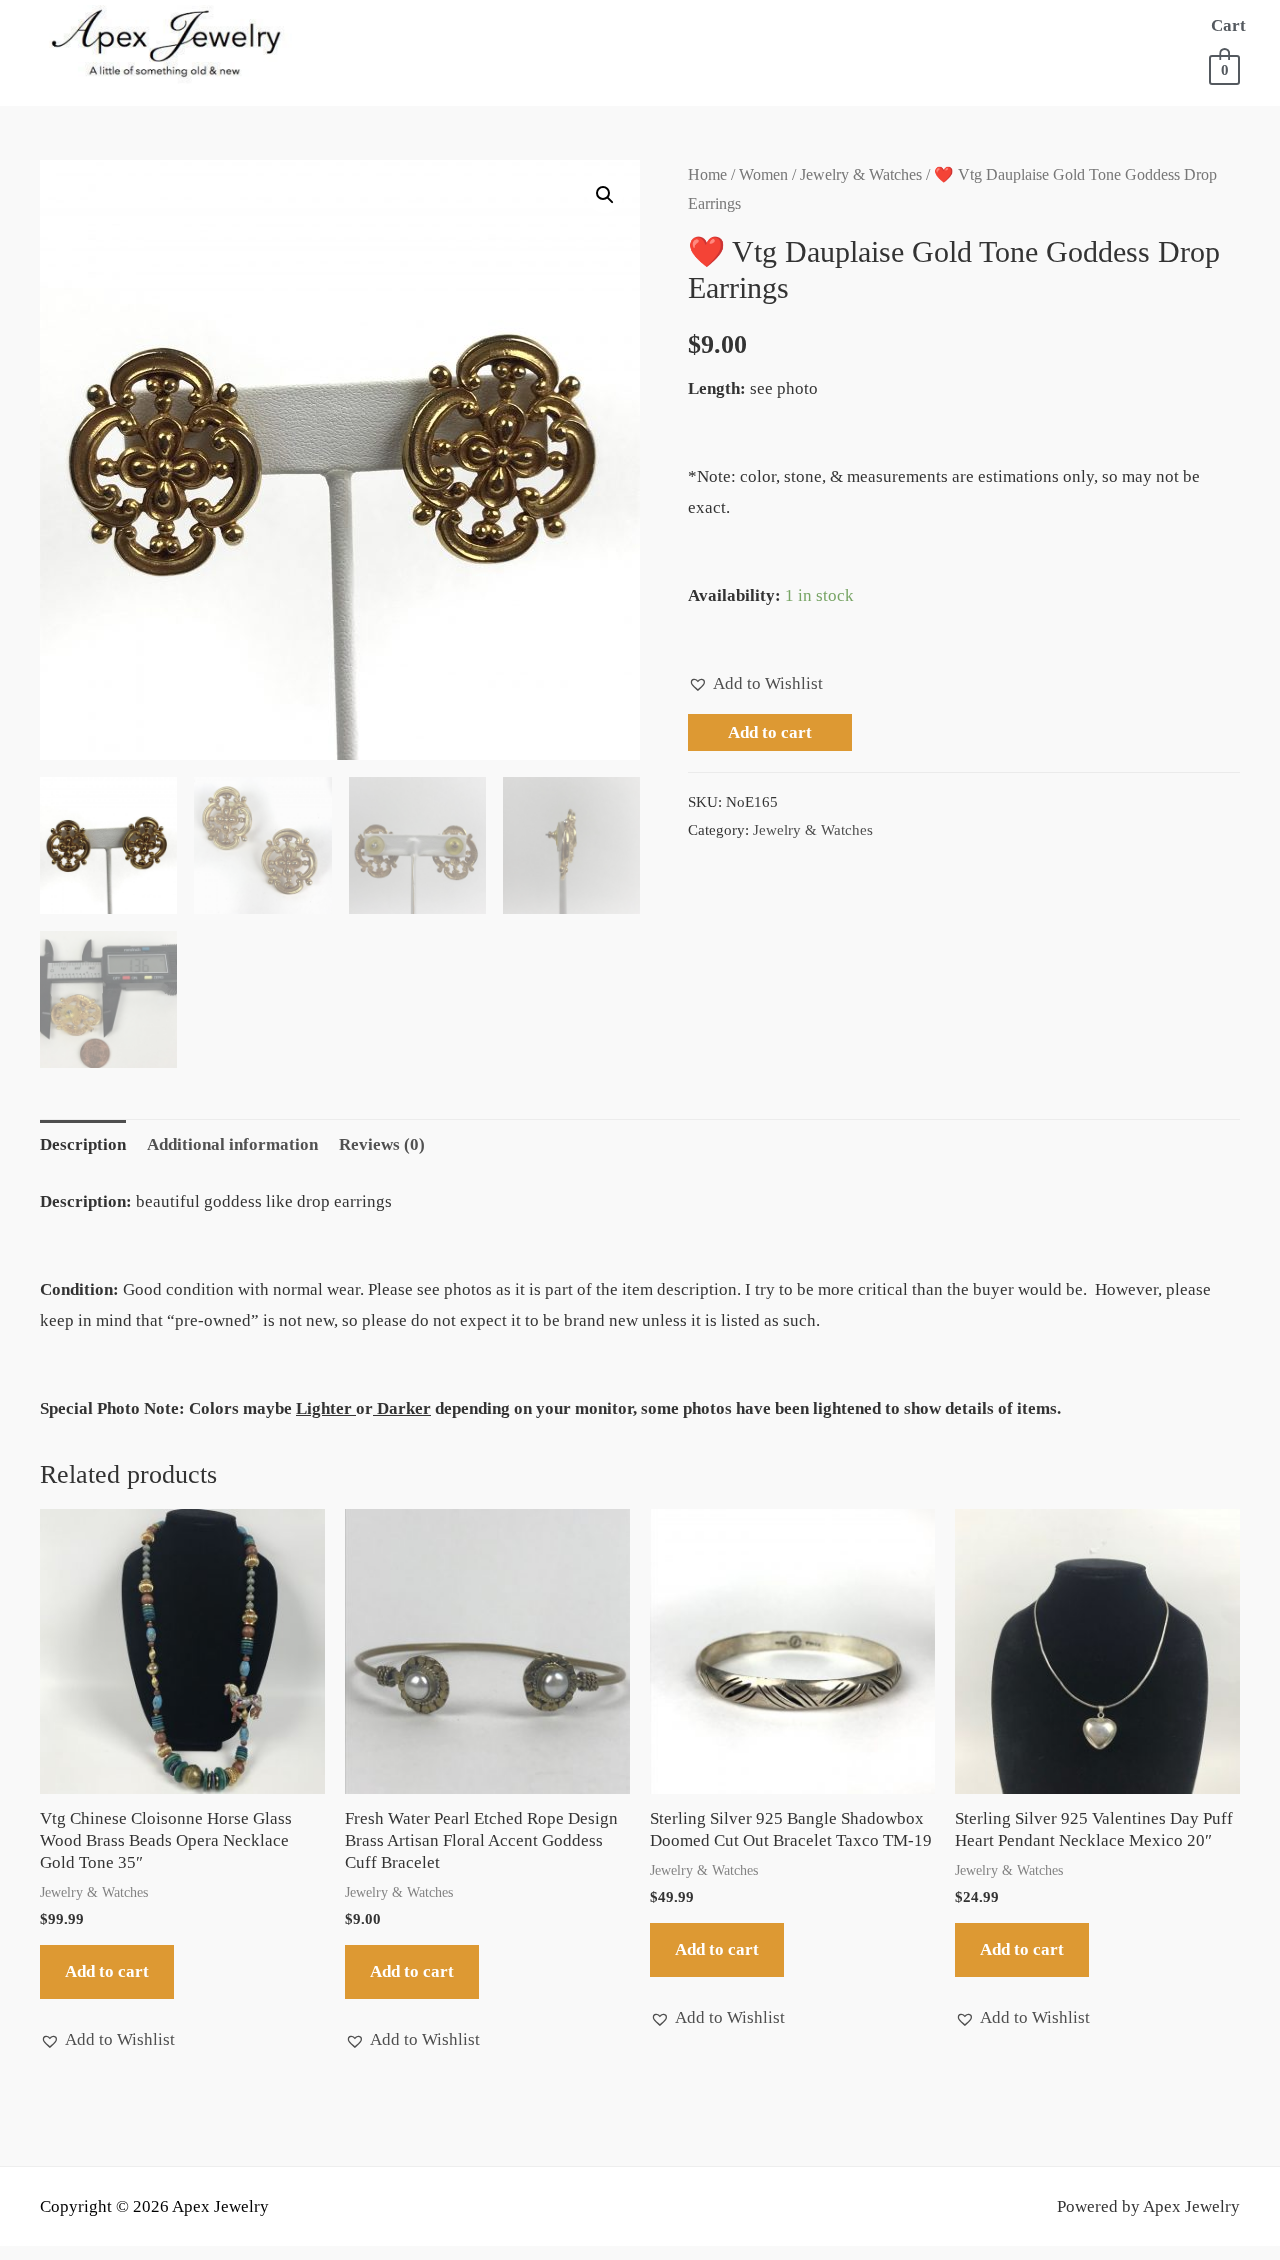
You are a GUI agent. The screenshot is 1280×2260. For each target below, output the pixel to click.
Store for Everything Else (1034, 25)
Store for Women (611, 25)
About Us (466, 25)
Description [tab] (83, 1144)
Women (763, 174)
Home (373, 25)
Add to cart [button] (107, 1971)
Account (565, 65)
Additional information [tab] (232, 1144)
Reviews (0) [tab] (382, 1144)
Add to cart (770, 732)
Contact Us (684, 65)
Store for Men (802, 25)
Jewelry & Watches (861, 174)
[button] (605, 195)
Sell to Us (392, 65)
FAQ (481, 65)
